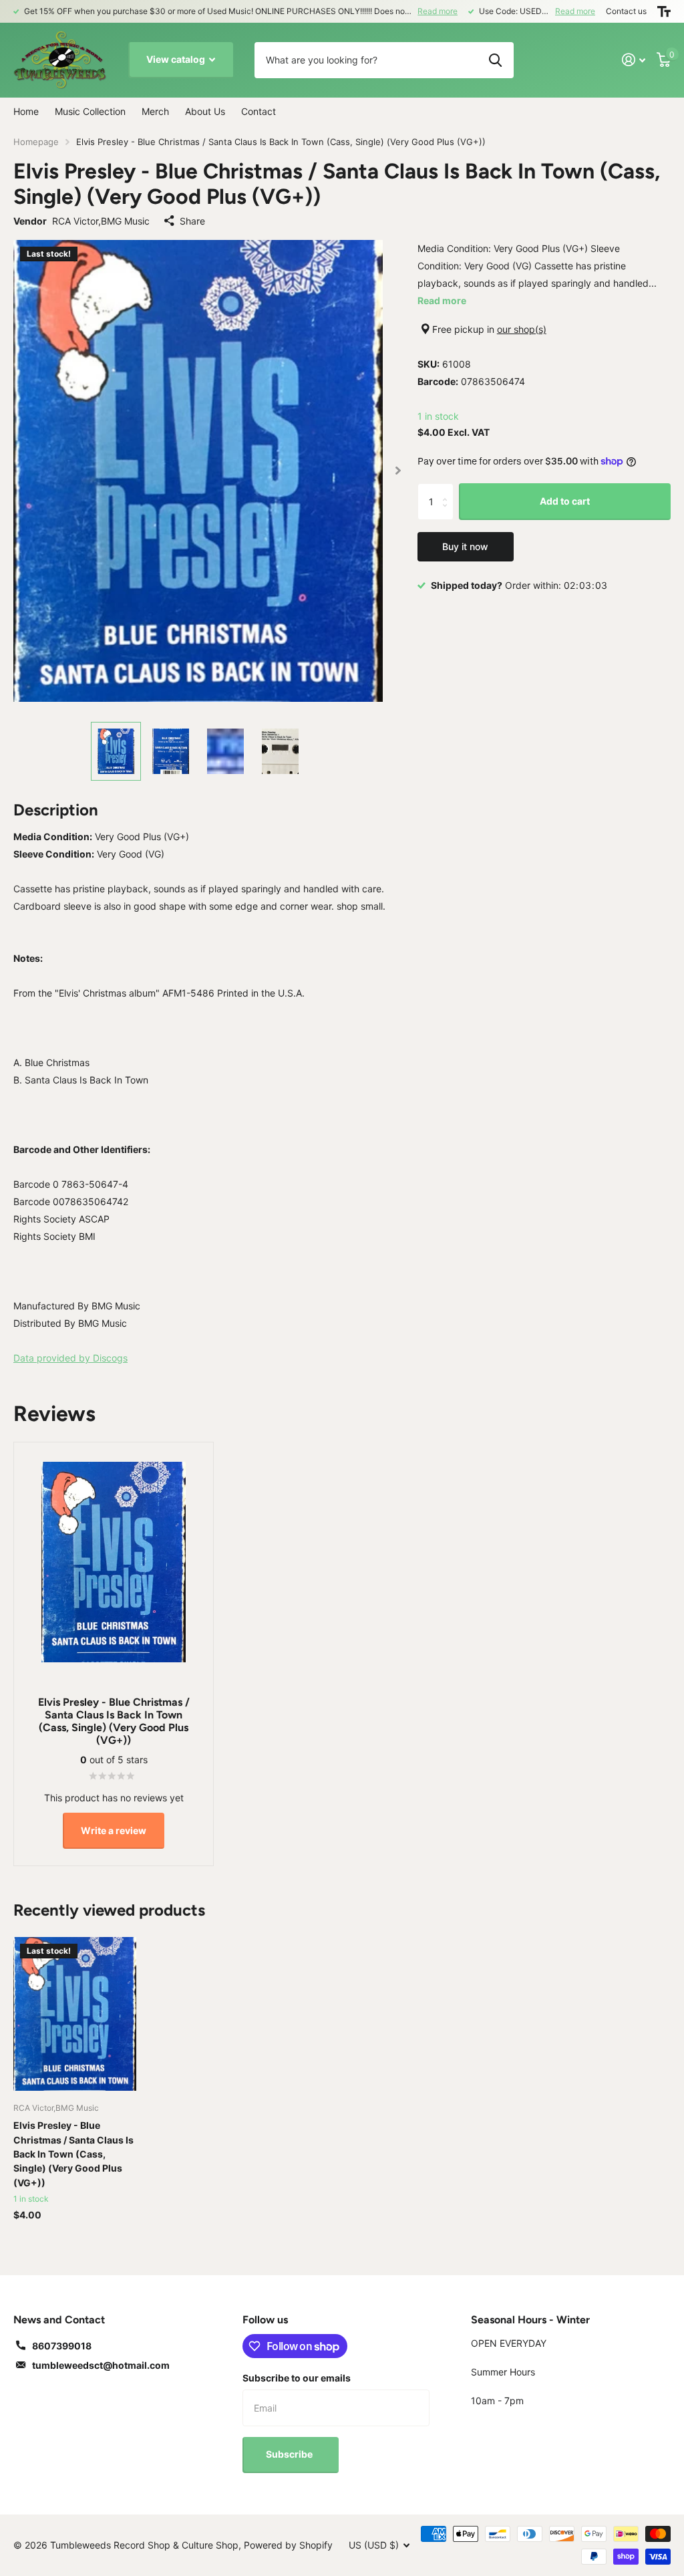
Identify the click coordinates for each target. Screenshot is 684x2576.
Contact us (626, 11)
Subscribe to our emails (297, 2378)
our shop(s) (522, 329)
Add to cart (565, 501)
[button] (398, 471)
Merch (155, 111)
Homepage (36, 142)
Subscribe (290, 2454)
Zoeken (495, 60)
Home (26, 111)
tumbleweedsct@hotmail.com (101, 2365)
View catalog (177, 59)
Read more (438, 11)
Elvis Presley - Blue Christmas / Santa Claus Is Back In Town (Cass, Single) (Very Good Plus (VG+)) (73, 2154)
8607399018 (62, 2346)
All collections (90, 112)
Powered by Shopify (288, 2545)
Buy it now (465, 546)
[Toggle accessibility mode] (664, 11)
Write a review (114, 1830)
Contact (259, 111)
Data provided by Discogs (70, 1358)
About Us (205, 111)
